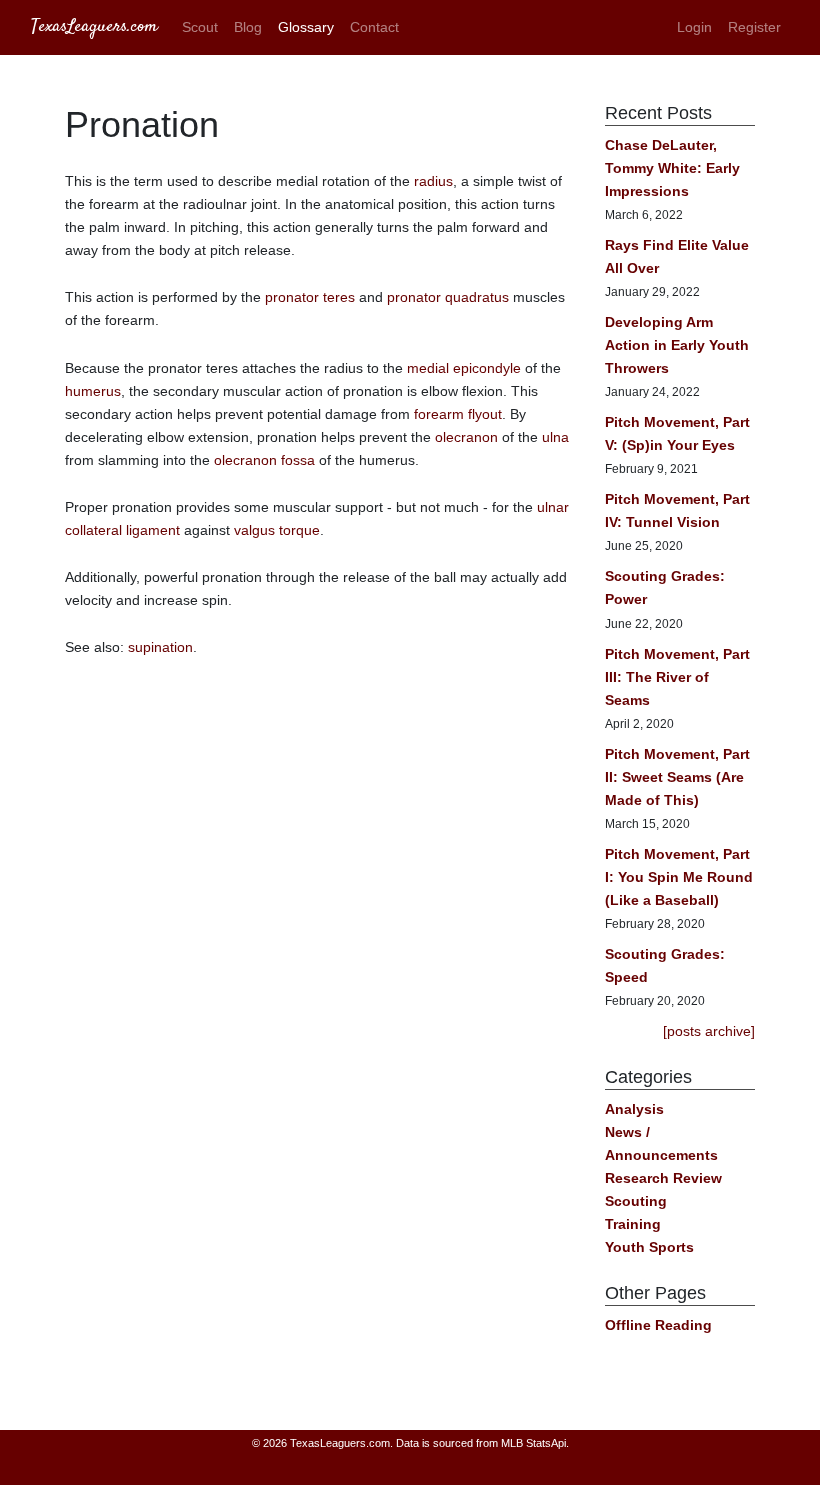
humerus (93, 391)
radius (433, 181)
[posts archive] (709, 1031)
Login (694, 27)
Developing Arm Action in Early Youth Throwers (677, 345)
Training (633, 1224)
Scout (200, 27)
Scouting (636, 1201)
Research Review (663, 1178)
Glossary (306, 27)
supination (160, 647)
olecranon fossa (264, 460)
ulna (555, 437)
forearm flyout (458, 414)
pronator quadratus (448, 297)
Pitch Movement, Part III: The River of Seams (677, 677)
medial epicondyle (464, 368)
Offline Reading (658, 1325)
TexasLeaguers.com (94, 27)
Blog (248, 27)
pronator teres (310, 297)
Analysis (634, 1109)
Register (754, 27)
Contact (374, 27)
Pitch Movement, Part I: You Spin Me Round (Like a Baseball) (679, 877)
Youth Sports (649, 1247)
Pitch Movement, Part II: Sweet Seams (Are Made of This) (677, 777)
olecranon (466, 437)
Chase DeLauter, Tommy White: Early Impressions (672, 168)
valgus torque (277, 530)
